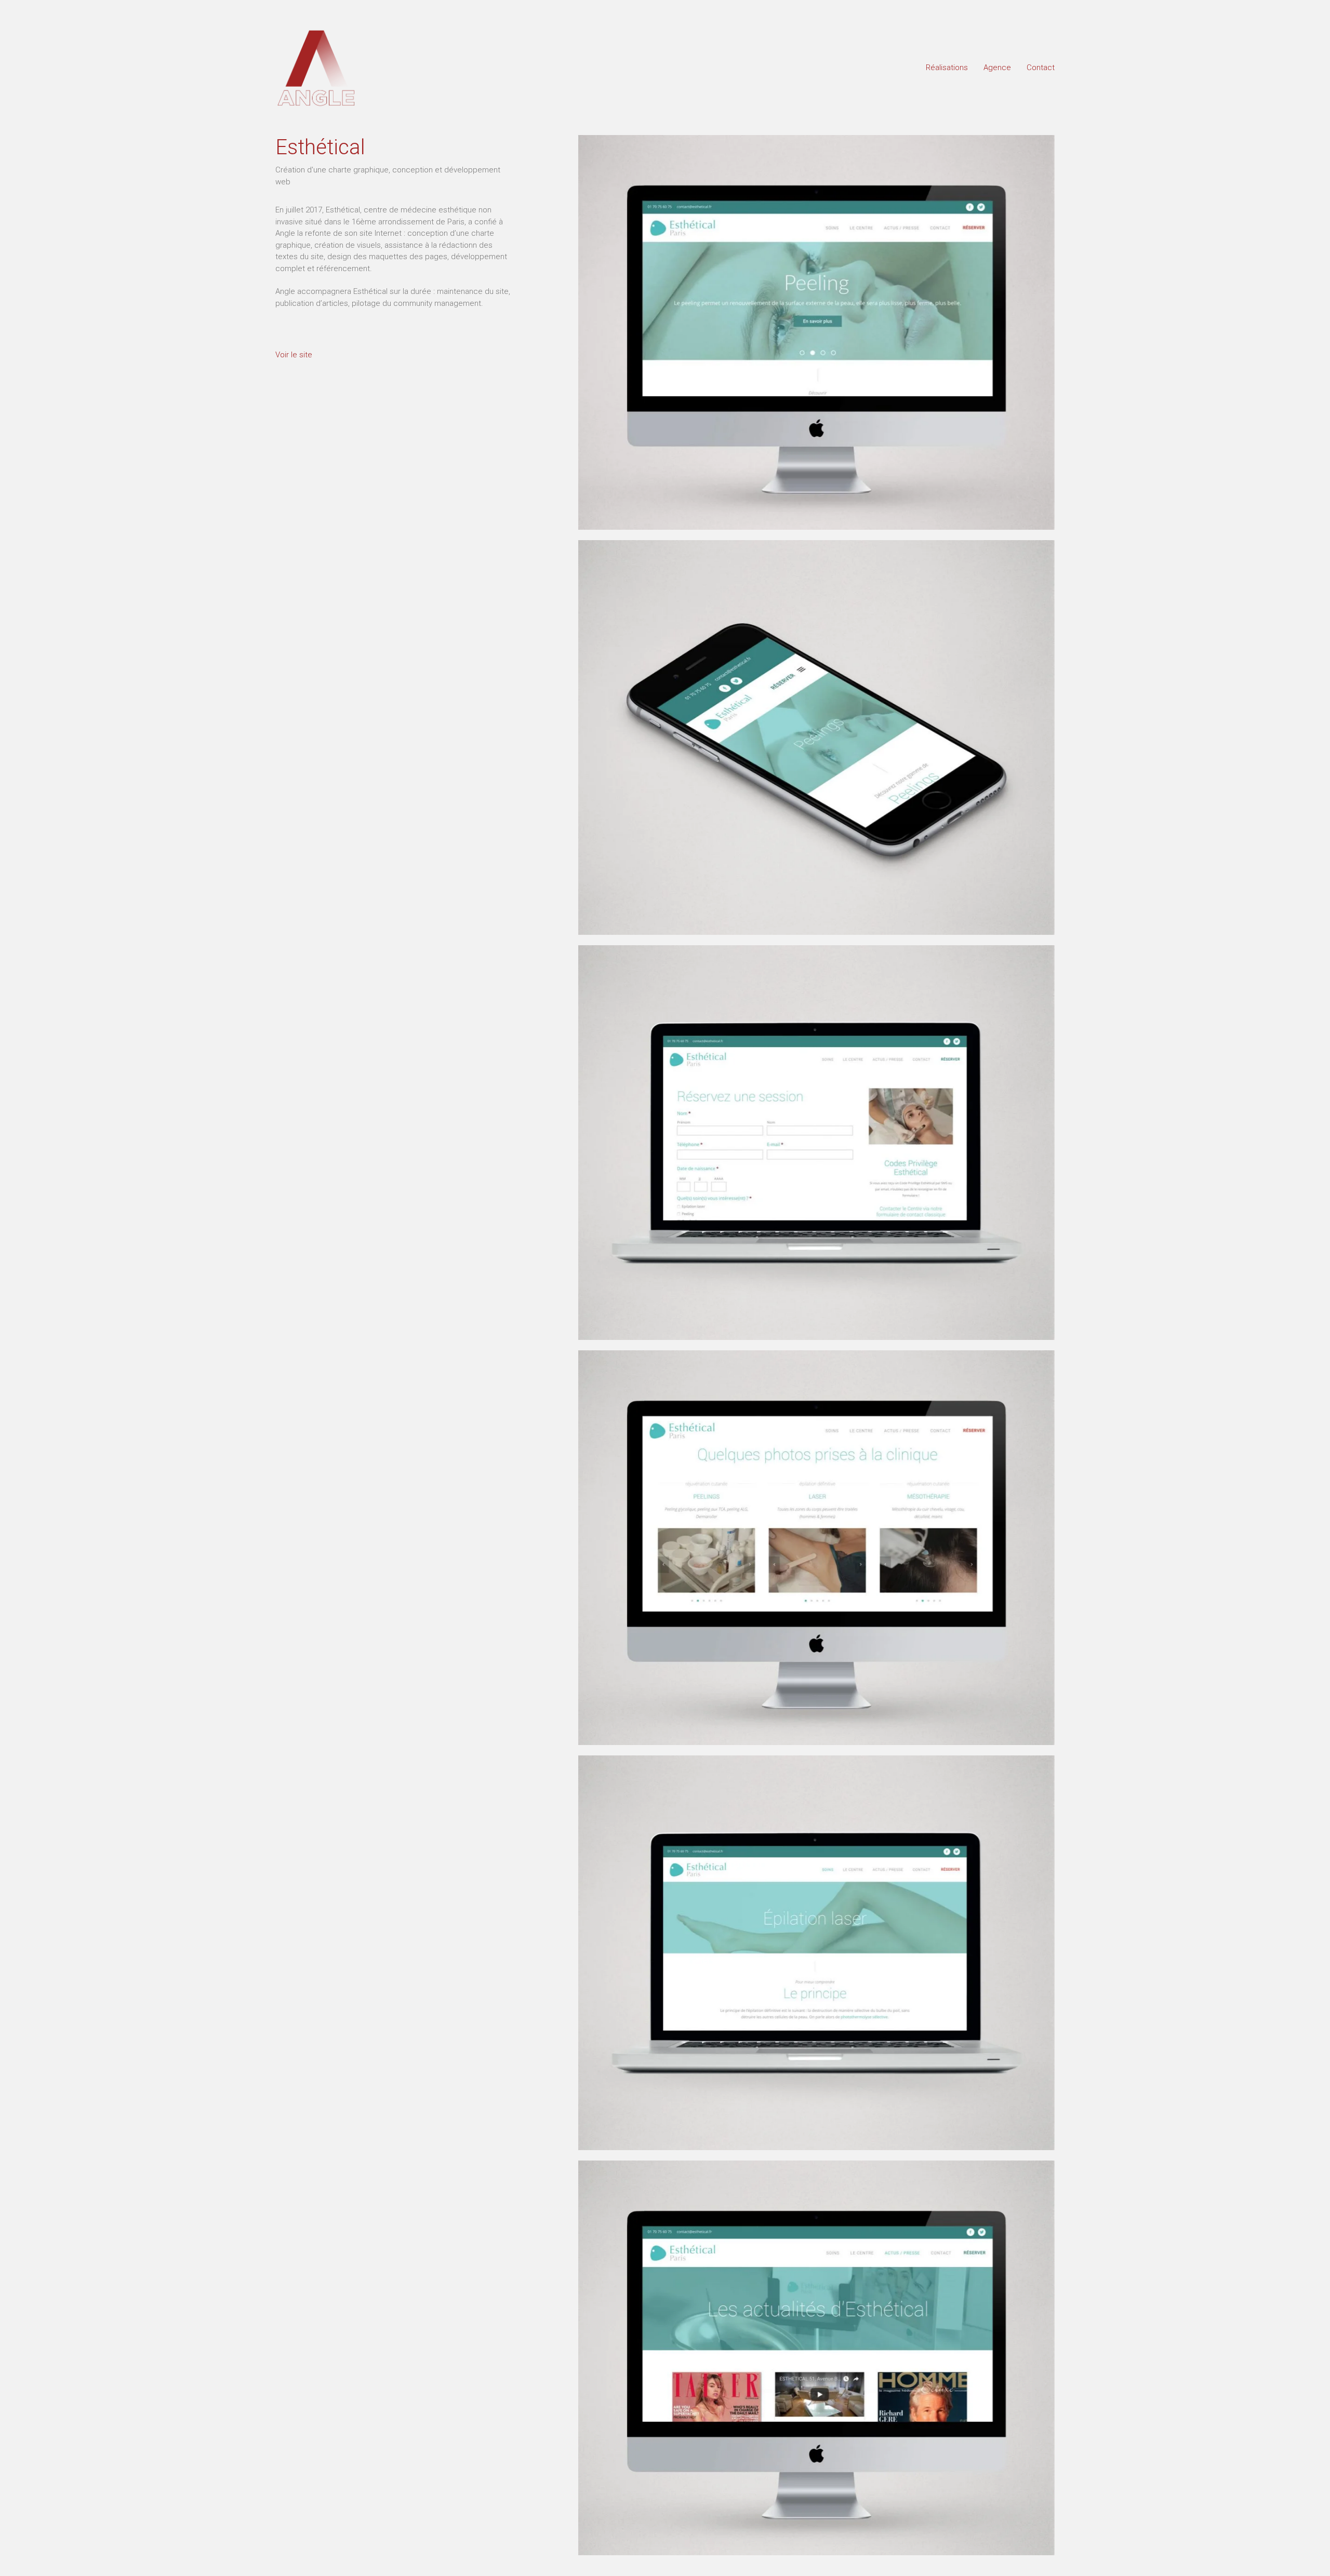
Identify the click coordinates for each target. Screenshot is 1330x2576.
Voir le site (294, 355)
